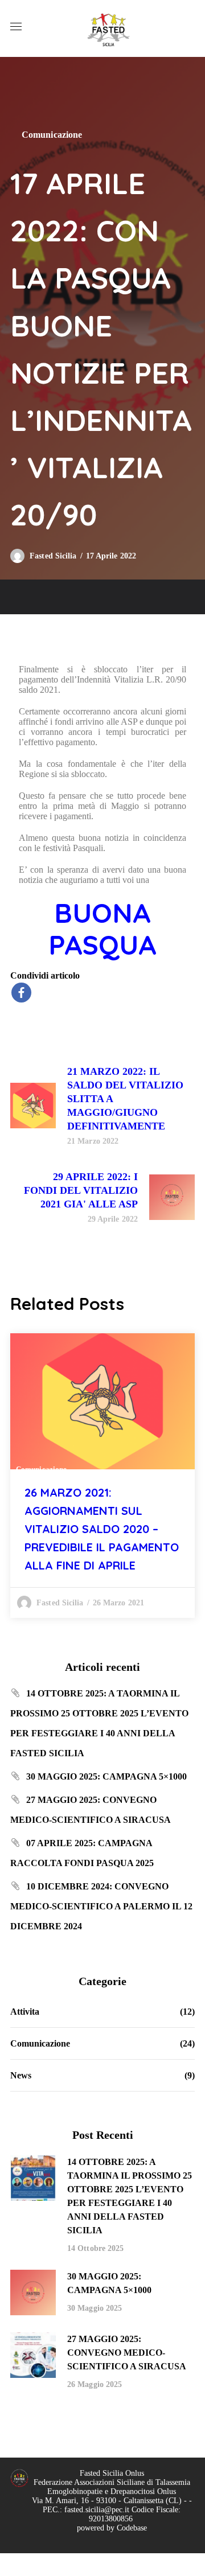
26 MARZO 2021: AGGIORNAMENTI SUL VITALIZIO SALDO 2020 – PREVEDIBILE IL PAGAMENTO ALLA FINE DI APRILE (102, 1529)
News (21, 2075)
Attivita (25, 2012)
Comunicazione (52, 135)
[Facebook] (21, 993)
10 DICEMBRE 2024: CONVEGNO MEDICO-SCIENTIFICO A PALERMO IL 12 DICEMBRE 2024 (101, 1906)
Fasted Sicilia (53, 556)
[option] (102, 1476)
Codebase (132, 2528)
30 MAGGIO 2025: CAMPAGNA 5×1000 (106, 1776)
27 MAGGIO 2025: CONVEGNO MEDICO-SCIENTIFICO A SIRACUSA (127, 2353)
